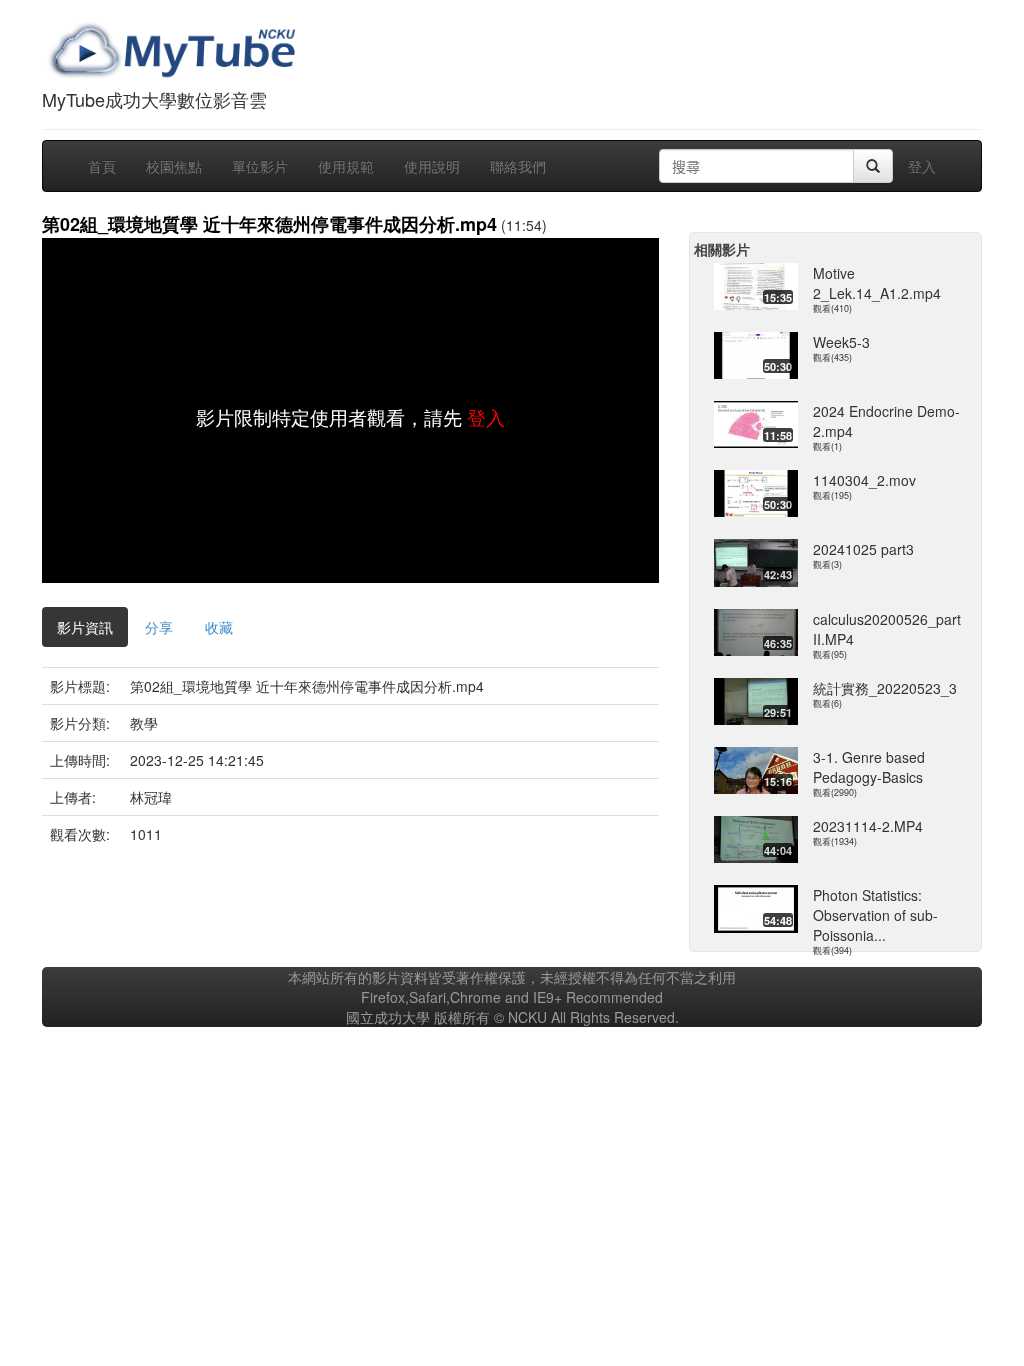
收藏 (219, 627)
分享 (159, 627)
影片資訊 (85, 627)
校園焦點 (174, 166)
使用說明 (432, 166)
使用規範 (346, 166)
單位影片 (260, 166)
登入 (922, 166)
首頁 (102, 166)
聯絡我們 (518, 166)
